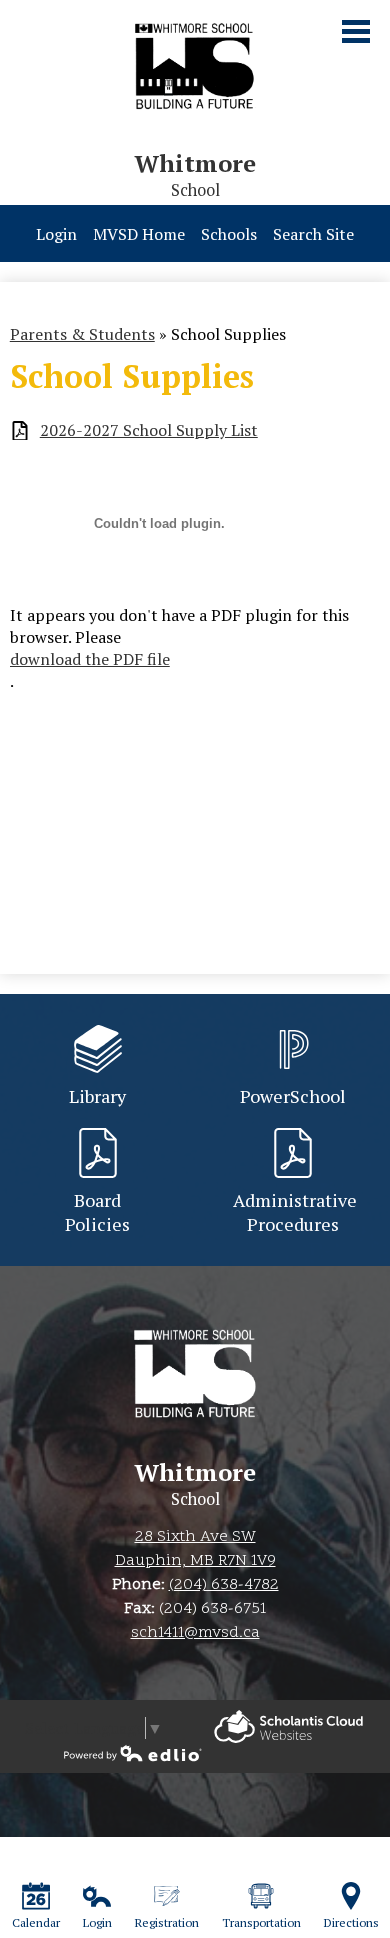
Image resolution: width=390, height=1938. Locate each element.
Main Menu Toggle (356, 31)
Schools (229, 234)
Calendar (36, 1922)
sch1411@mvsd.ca (195, 1633)
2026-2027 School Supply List (149, 430)
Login (56, 234)
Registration (167, 1922)
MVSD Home (139, 234)
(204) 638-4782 (224, 1585)
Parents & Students (82, 334)
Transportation (261, 1922)
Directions (351, 1922)
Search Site (313, 234)
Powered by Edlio (288, 1726)
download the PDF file (90, 659)
